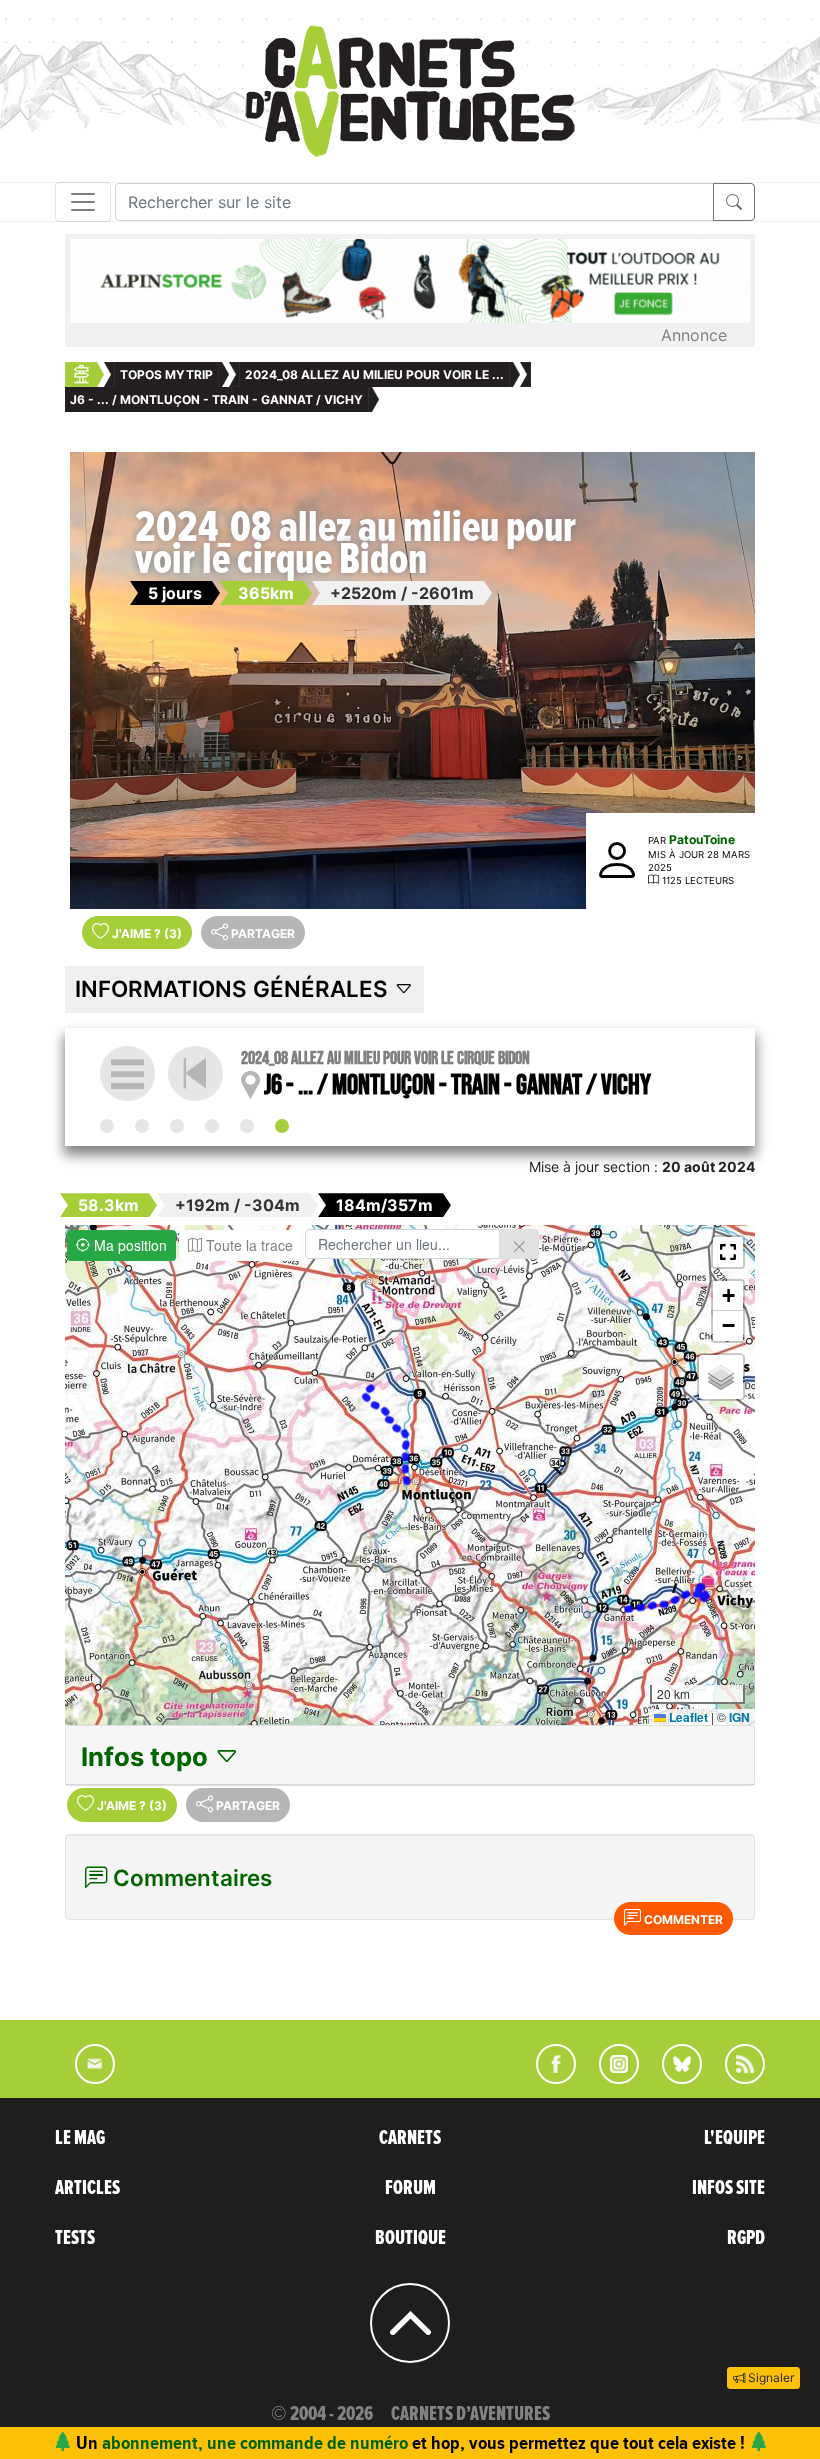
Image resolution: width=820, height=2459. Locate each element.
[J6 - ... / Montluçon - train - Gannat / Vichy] (282, 1126)
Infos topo (147, 1756)
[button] (728, 1252)
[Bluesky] (672, 2078)
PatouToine (702, 839)
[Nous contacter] (85, 2078)
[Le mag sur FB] (547, 2078)
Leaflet (687, 1717)
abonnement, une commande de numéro (255, 2442)
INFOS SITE (728, 2188)
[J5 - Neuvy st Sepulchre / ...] (247, 1126)
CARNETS (410, 2138)
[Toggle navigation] (83, 202)
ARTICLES (87, 2188)
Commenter (682, 1919)
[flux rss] (735, 2078)
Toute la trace (247, 1245)
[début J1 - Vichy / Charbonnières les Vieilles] (107, 1126)
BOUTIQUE (410, 2238)
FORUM (410, 2188)
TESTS (75, 2238)
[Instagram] (610, 2078)
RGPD (746, 2238)
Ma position (128, 1245)
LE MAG (80, 2138)
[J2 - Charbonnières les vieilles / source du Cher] (142, 1126)
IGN (739, 1717)
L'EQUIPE (734, 2138)
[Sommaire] (127, 1073)
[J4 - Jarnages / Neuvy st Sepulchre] (212, 1126)
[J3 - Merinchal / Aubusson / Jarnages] (177, 1126)
